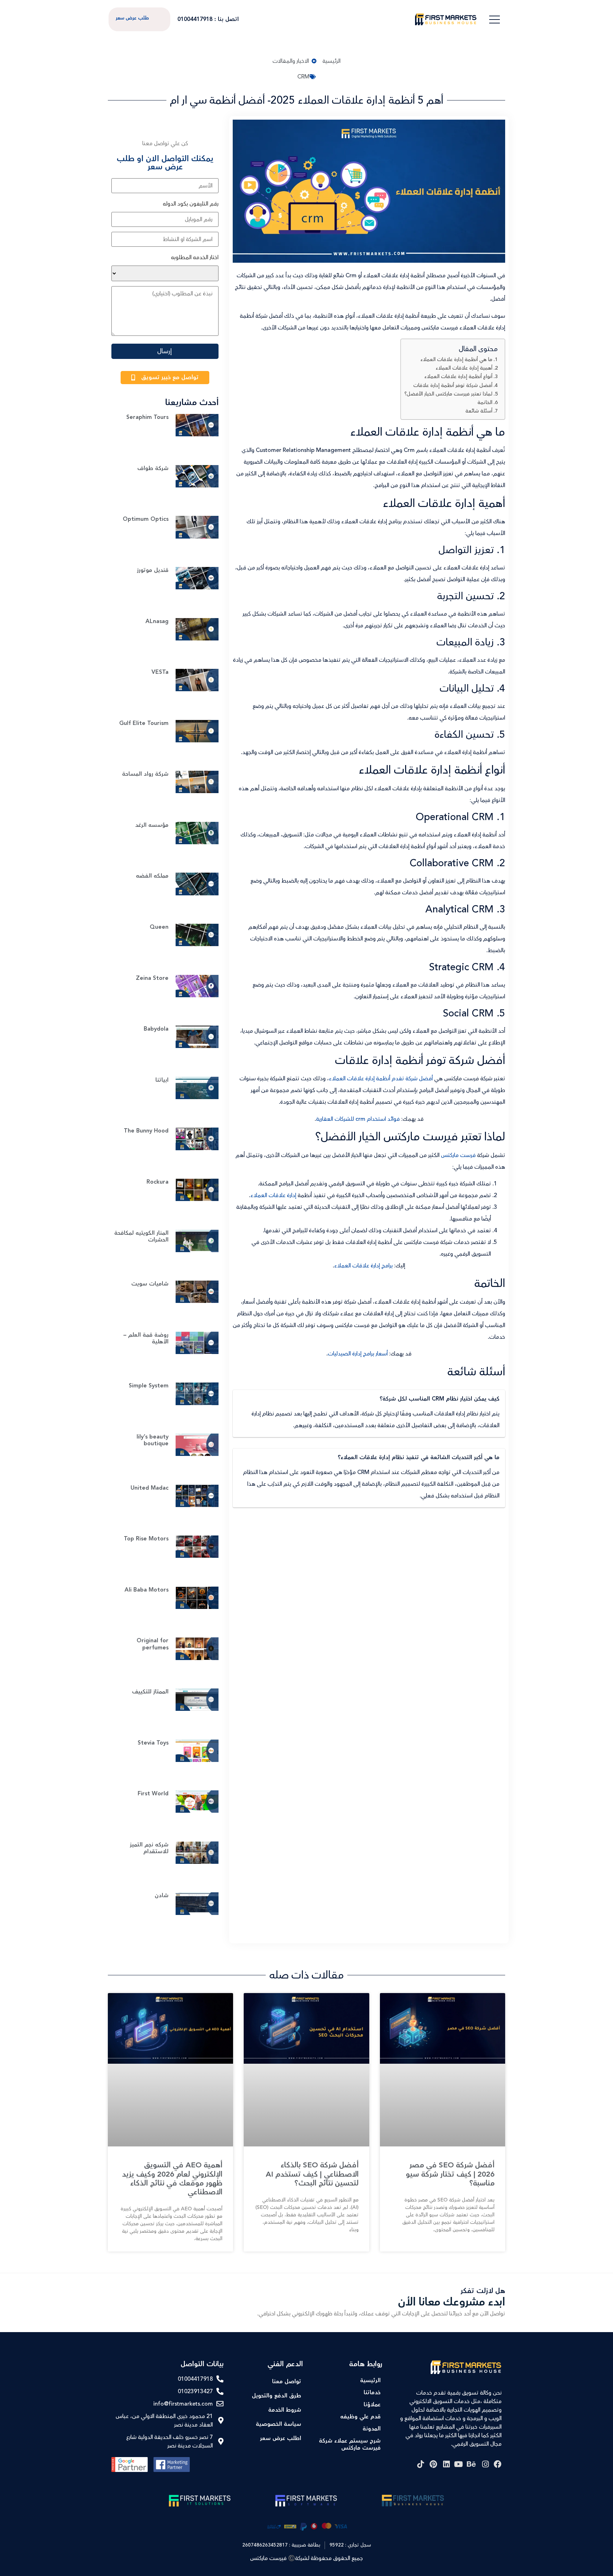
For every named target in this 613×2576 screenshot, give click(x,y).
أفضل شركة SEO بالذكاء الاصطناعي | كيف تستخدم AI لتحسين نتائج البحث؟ (312, 2174)
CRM (303, 77)
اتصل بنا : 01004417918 (208, 19)
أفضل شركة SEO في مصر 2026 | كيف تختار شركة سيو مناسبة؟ (450, 2174)
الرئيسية (370, 2381)
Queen (159, 927)
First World (153, 1794)
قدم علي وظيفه (360, 2417)
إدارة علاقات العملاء (273, 1195)
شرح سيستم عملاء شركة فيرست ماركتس (350, 2444)
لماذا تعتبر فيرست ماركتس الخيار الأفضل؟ (448, 394)
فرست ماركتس (458, 1155)
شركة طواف (153, 468)
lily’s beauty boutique (153, 1440)
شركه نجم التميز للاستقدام (149, 1848)
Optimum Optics (146, 519)
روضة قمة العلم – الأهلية (146, 1338)
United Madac (150, 1488)
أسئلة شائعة (479, 411)
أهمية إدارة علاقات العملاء (464, 368)
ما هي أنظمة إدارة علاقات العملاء (456, 359)
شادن (162, 1896)
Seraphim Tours (147, 417)
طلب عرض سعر (132, 18)
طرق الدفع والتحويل (277, 2396)
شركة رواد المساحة (145, 774)
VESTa (160, 672)
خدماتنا (372, 2393)
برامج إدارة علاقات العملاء (363, 1266)
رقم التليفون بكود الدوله (191, 204)
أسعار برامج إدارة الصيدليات (358, 1354)
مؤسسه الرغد (152, 825)
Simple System (149, 1386)
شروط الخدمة (285, 2410)
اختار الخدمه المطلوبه (195, 257)
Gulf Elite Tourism (144, 723)
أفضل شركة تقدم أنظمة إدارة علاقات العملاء (381, 1079)
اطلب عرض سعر (281, 2438)
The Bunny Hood (146, 1131)
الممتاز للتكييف (150, 1692)
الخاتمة (485, 402)
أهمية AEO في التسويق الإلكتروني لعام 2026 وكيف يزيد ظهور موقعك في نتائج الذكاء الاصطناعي (172, 2179)
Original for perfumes (153, 1644)
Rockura (158, 1182)
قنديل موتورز (153, 570)
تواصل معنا (287, 2382)
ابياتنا (162, 1080)
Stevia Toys (153, 1743)
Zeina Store (152, 978)
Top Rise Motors (146, 1539)
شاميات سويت (150, 1284)
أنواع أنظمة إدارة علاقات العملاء (458, 376)
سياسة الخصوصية (278, 2424)
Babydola (156, 1029)
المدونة (372, 2429)
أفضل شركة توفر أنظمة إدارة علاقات (453, 385)
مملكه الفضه (152, 876)
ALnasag (157, 621)
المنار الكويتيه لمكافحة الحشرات (141, 1237)
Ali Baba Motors (147, 1590)
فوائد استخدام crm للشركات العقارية (358, 1119)
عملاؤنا (372, 2405)
